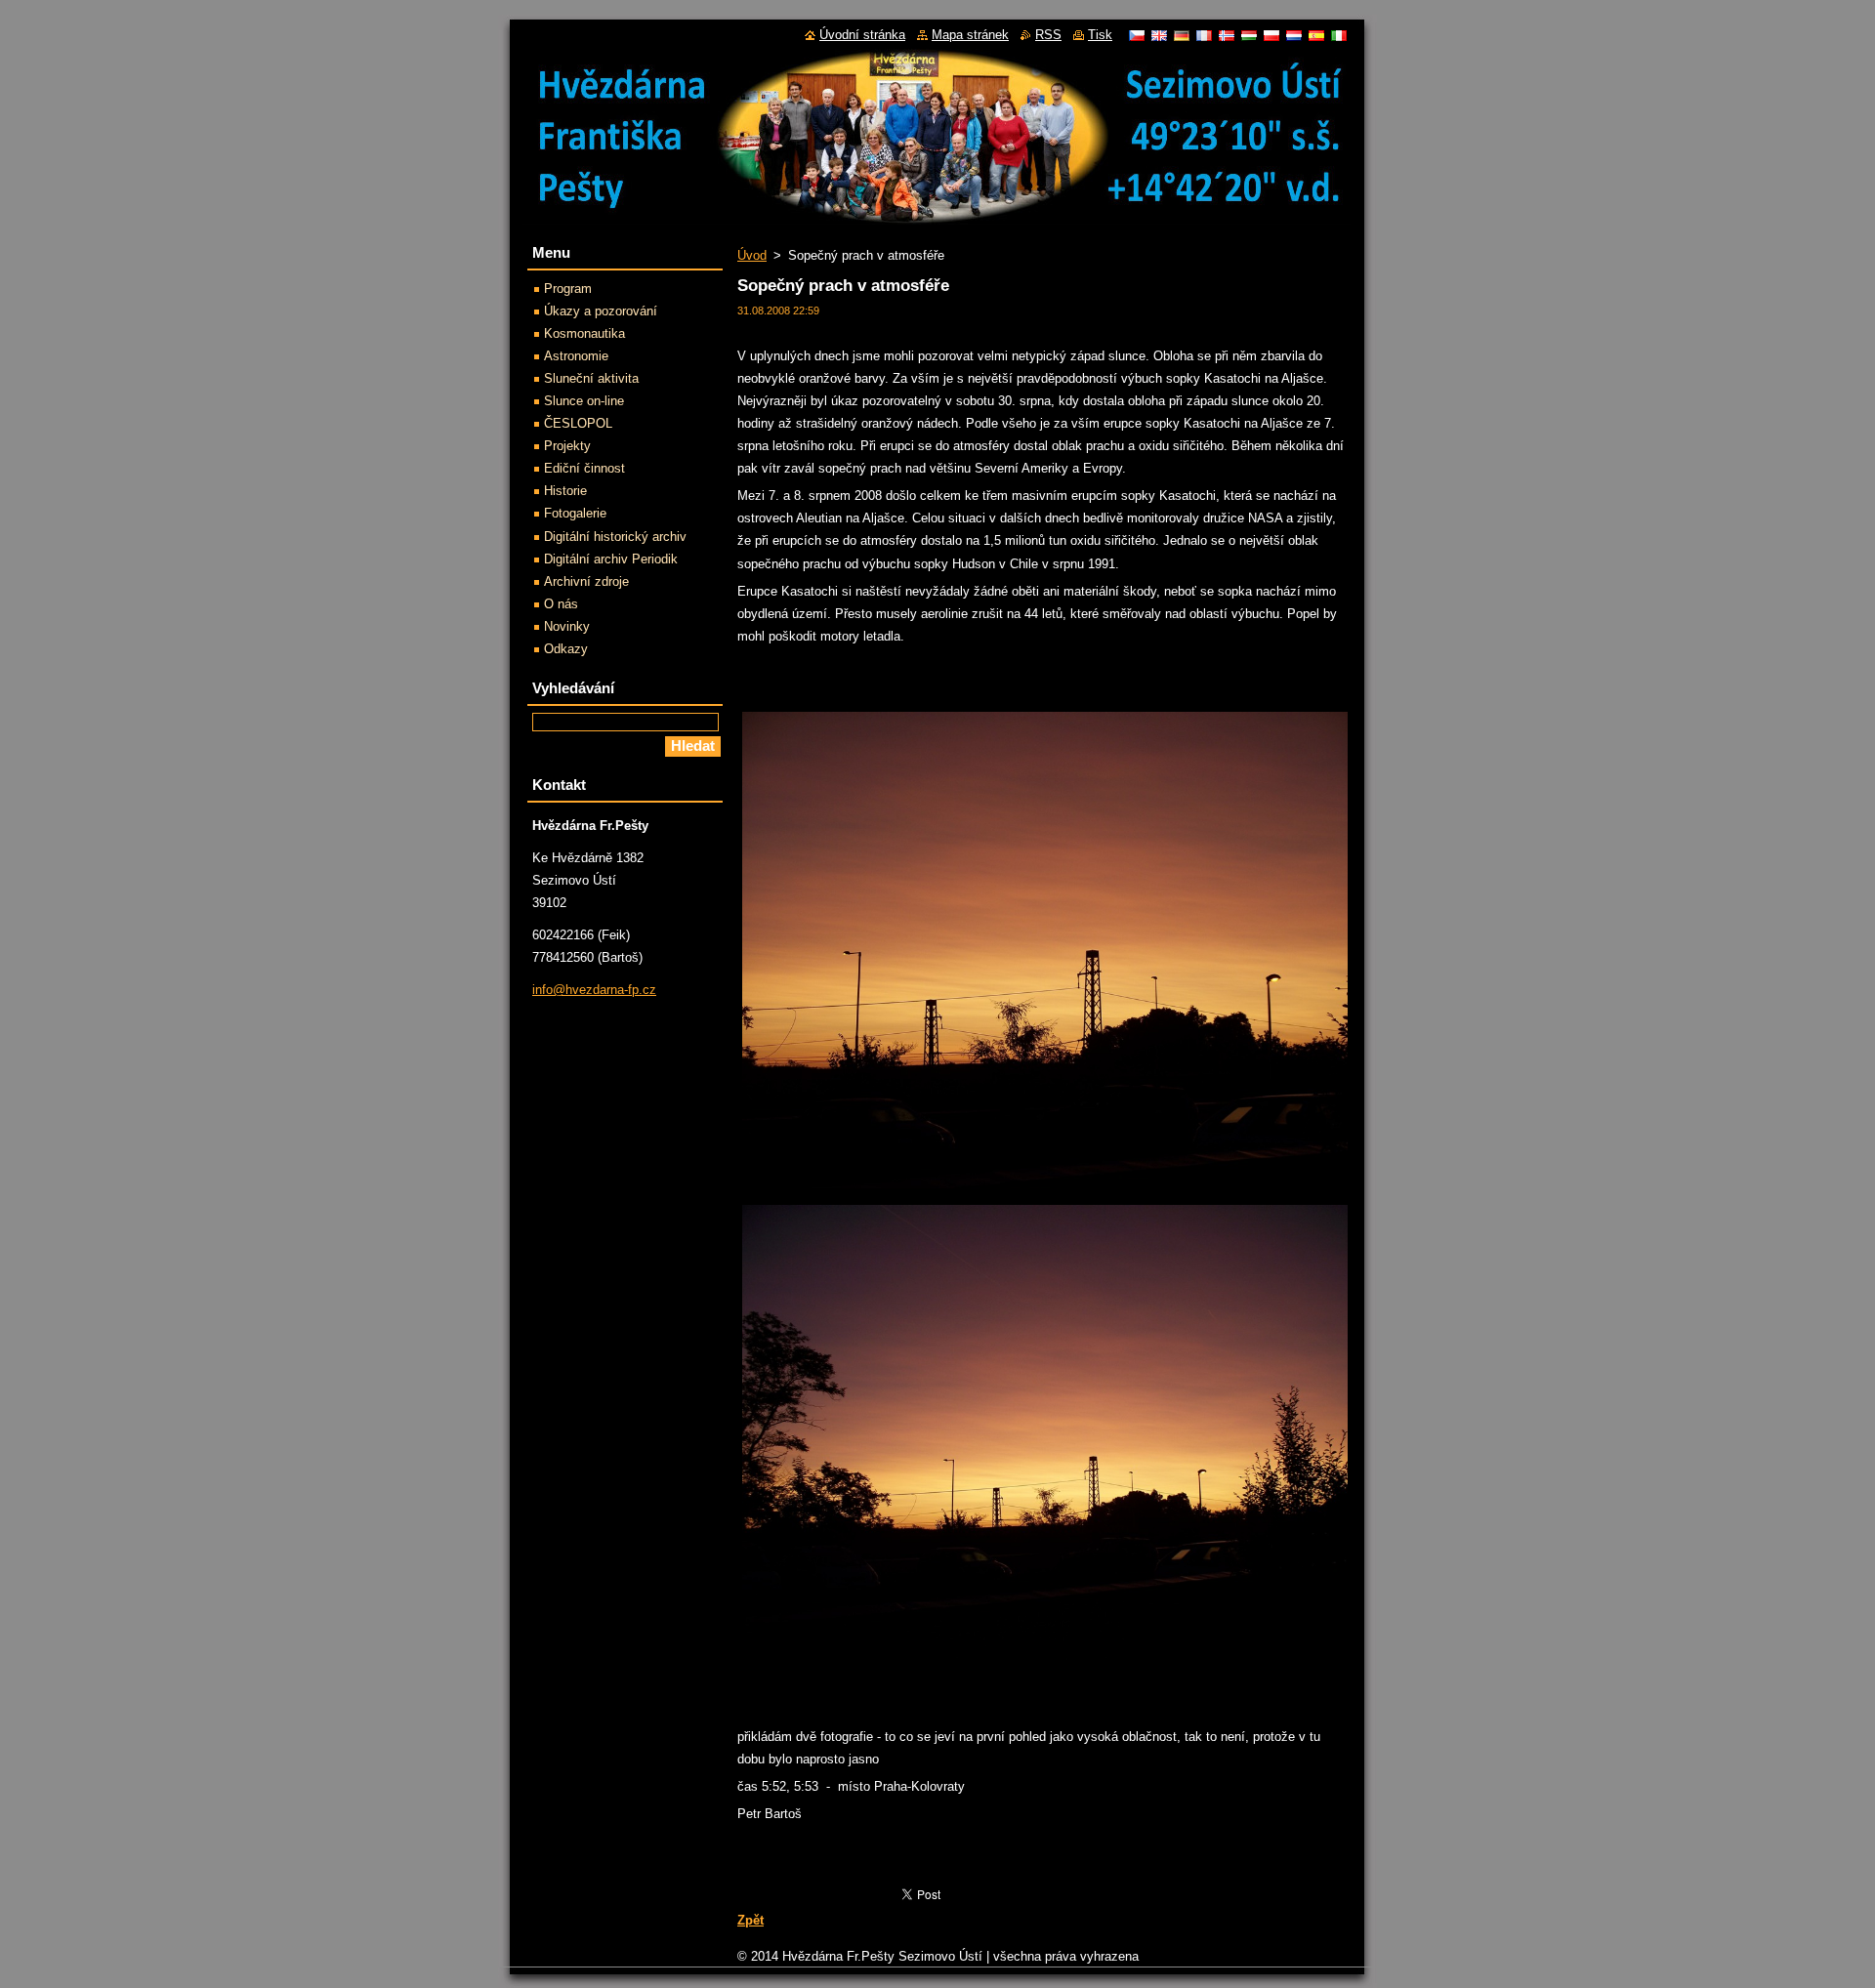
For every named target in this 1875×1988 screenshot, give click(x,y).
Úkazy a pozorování (601, 311)
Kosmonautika (584, 333)
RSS (1048, 35)
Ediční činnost (584, 468)
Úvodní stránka (862, 35)
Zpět (750, 1920)
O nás (561, 604)
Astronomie (576, 356)
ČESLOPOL (578, 423)
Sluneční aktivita (591, 378)
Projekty (567, 446)
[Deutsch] (1182, 35)
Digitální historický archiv (615, 537)
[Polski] (1271, 35)
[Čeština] (1137, 35)
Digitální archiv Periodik (611, 559)
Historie (565, 491)
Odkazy (566, 649)
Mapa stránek (970, 35)
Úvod (752, 255)
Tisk (1100, 35)
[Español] (1316, 35)
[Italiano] (1339, 35)
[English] (1159, 35)
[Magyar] (1249, 35)
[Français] (1204, 35)
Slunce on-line (584, 401)
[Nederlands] (1294, 35)
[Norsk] (1227, 35)
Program (568, 289)
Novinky (567, 626)
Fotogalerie (575, 513)
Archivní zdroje (586, 581)
